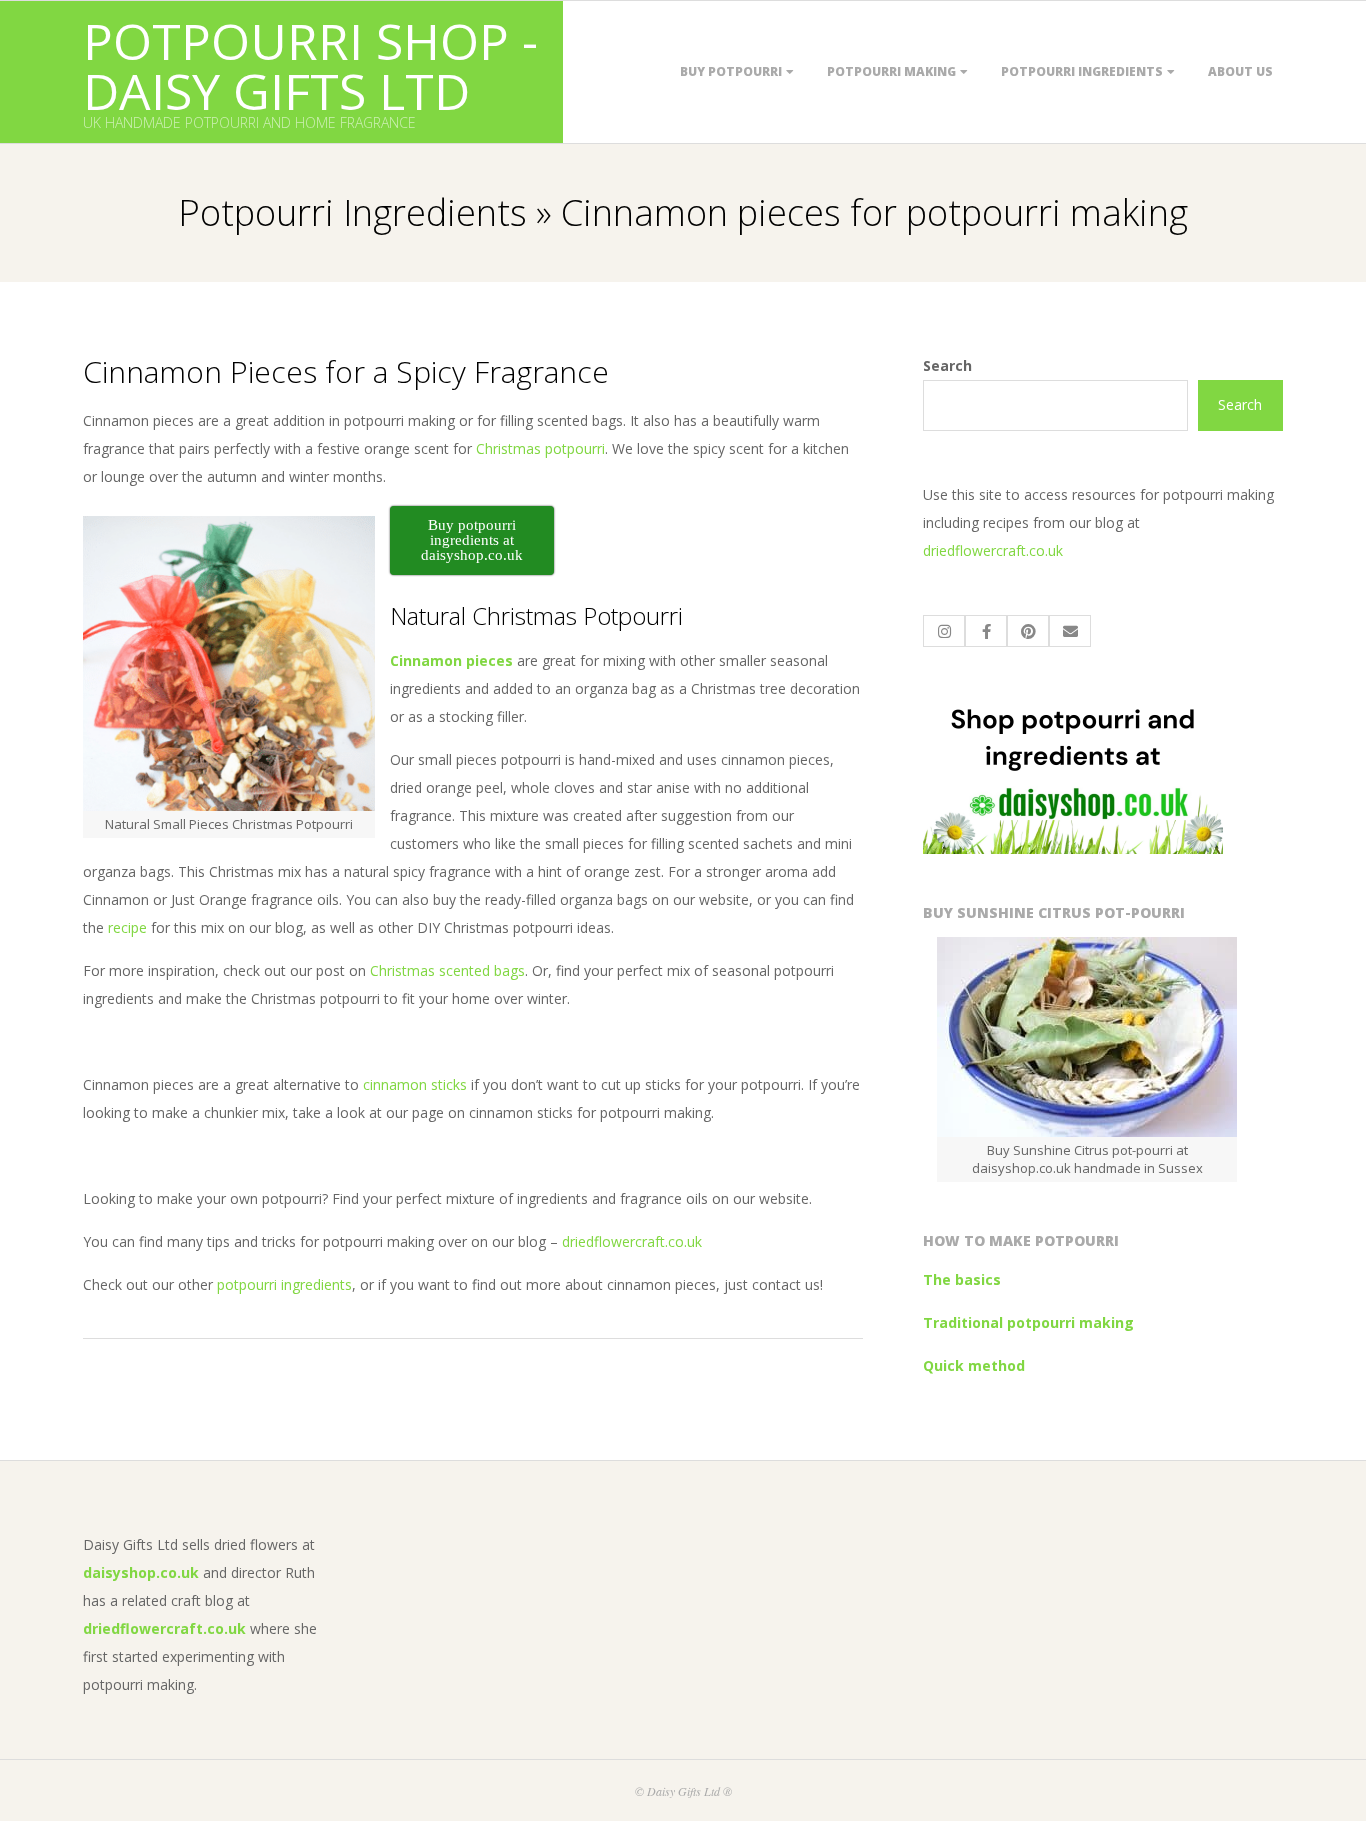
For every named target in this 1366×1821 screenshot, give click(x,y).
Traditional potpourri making (1028, 1322)
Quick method (974, 1365)
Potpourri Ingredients (1082, 71)
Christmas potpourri (540, 448)
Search (947, 365)
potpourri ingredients (284, 1284)
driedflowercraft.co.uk (632, 1241)
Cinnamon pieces (451, 660)
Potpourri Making (891, 71)
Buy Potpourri (731, 71)
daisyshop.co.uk (141, 1572)
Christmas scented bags (447, 970)
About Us (1240, 71)
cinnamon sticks (415, 1084)
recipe (127, 927)
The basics (962, 1279)
